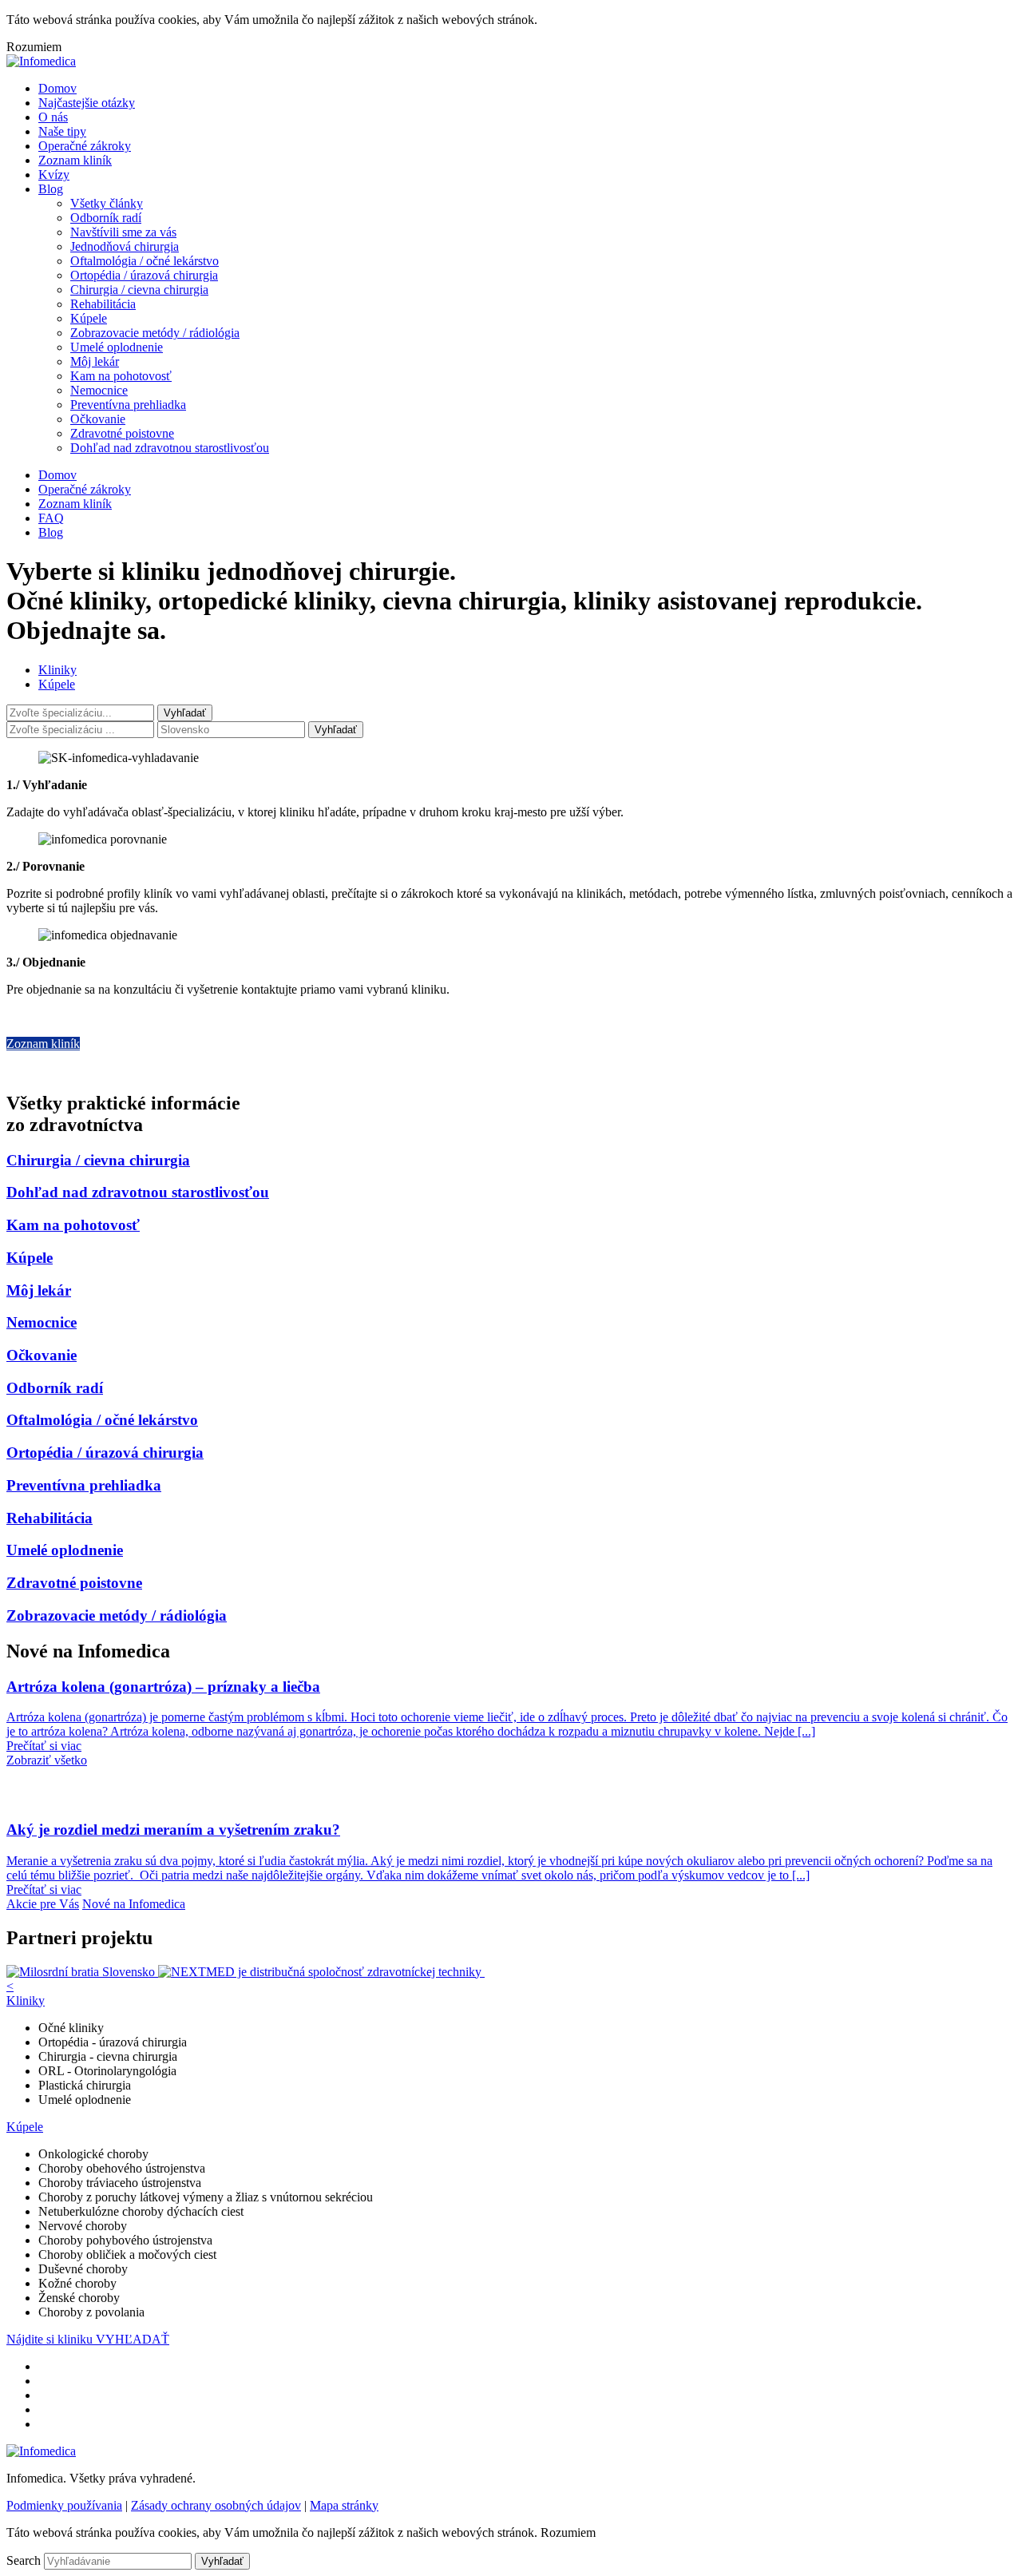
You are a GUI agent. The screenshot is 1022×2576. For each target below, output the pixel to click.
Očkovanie (98, 419)
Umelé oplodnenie (117, 347)
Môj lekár (95, 361)
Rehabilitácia (103, 304)
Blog (51, 189)
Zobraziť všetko (47, 1760)
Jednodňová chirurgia (125, 246)
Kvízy (54, 175)
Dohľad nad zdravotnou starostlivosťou (170, 448)
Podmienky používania (64, 2505)
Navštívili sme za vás (123, 232)
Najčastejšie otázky (87, 103)
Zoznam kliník (75, 160)
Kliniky (57, 670)
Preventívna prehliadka (128, 405)
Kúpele (89, 318)
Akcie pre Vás (43, 1904)
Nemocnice (99, 390)
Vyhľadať (336, 730)
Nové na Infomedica (134, 1904)
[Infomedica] (41, 61)
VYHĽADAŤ (133, 2339)
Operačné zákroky (85, 146)
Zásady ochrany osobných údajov (216, 2505)
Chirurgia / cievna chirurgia (139, 290)
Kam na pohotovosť (121, 376)
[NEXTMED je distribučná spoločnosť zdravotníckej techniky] (321, 1972)
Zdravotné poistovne (122, 433)
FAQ (51, 518)
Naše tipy (62, 131)
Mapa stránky (344, 2505)
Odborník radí (106, 218)
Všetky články (107, 203)
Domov (57, 88)
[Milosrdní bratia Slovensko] (82, 1972)
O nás (53, 117)
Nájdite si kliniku (51, 2339)
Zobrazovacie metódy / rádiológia (155, 333)
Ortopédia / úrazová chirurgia (144, 275)
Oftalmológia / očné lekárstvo (145, 261)
